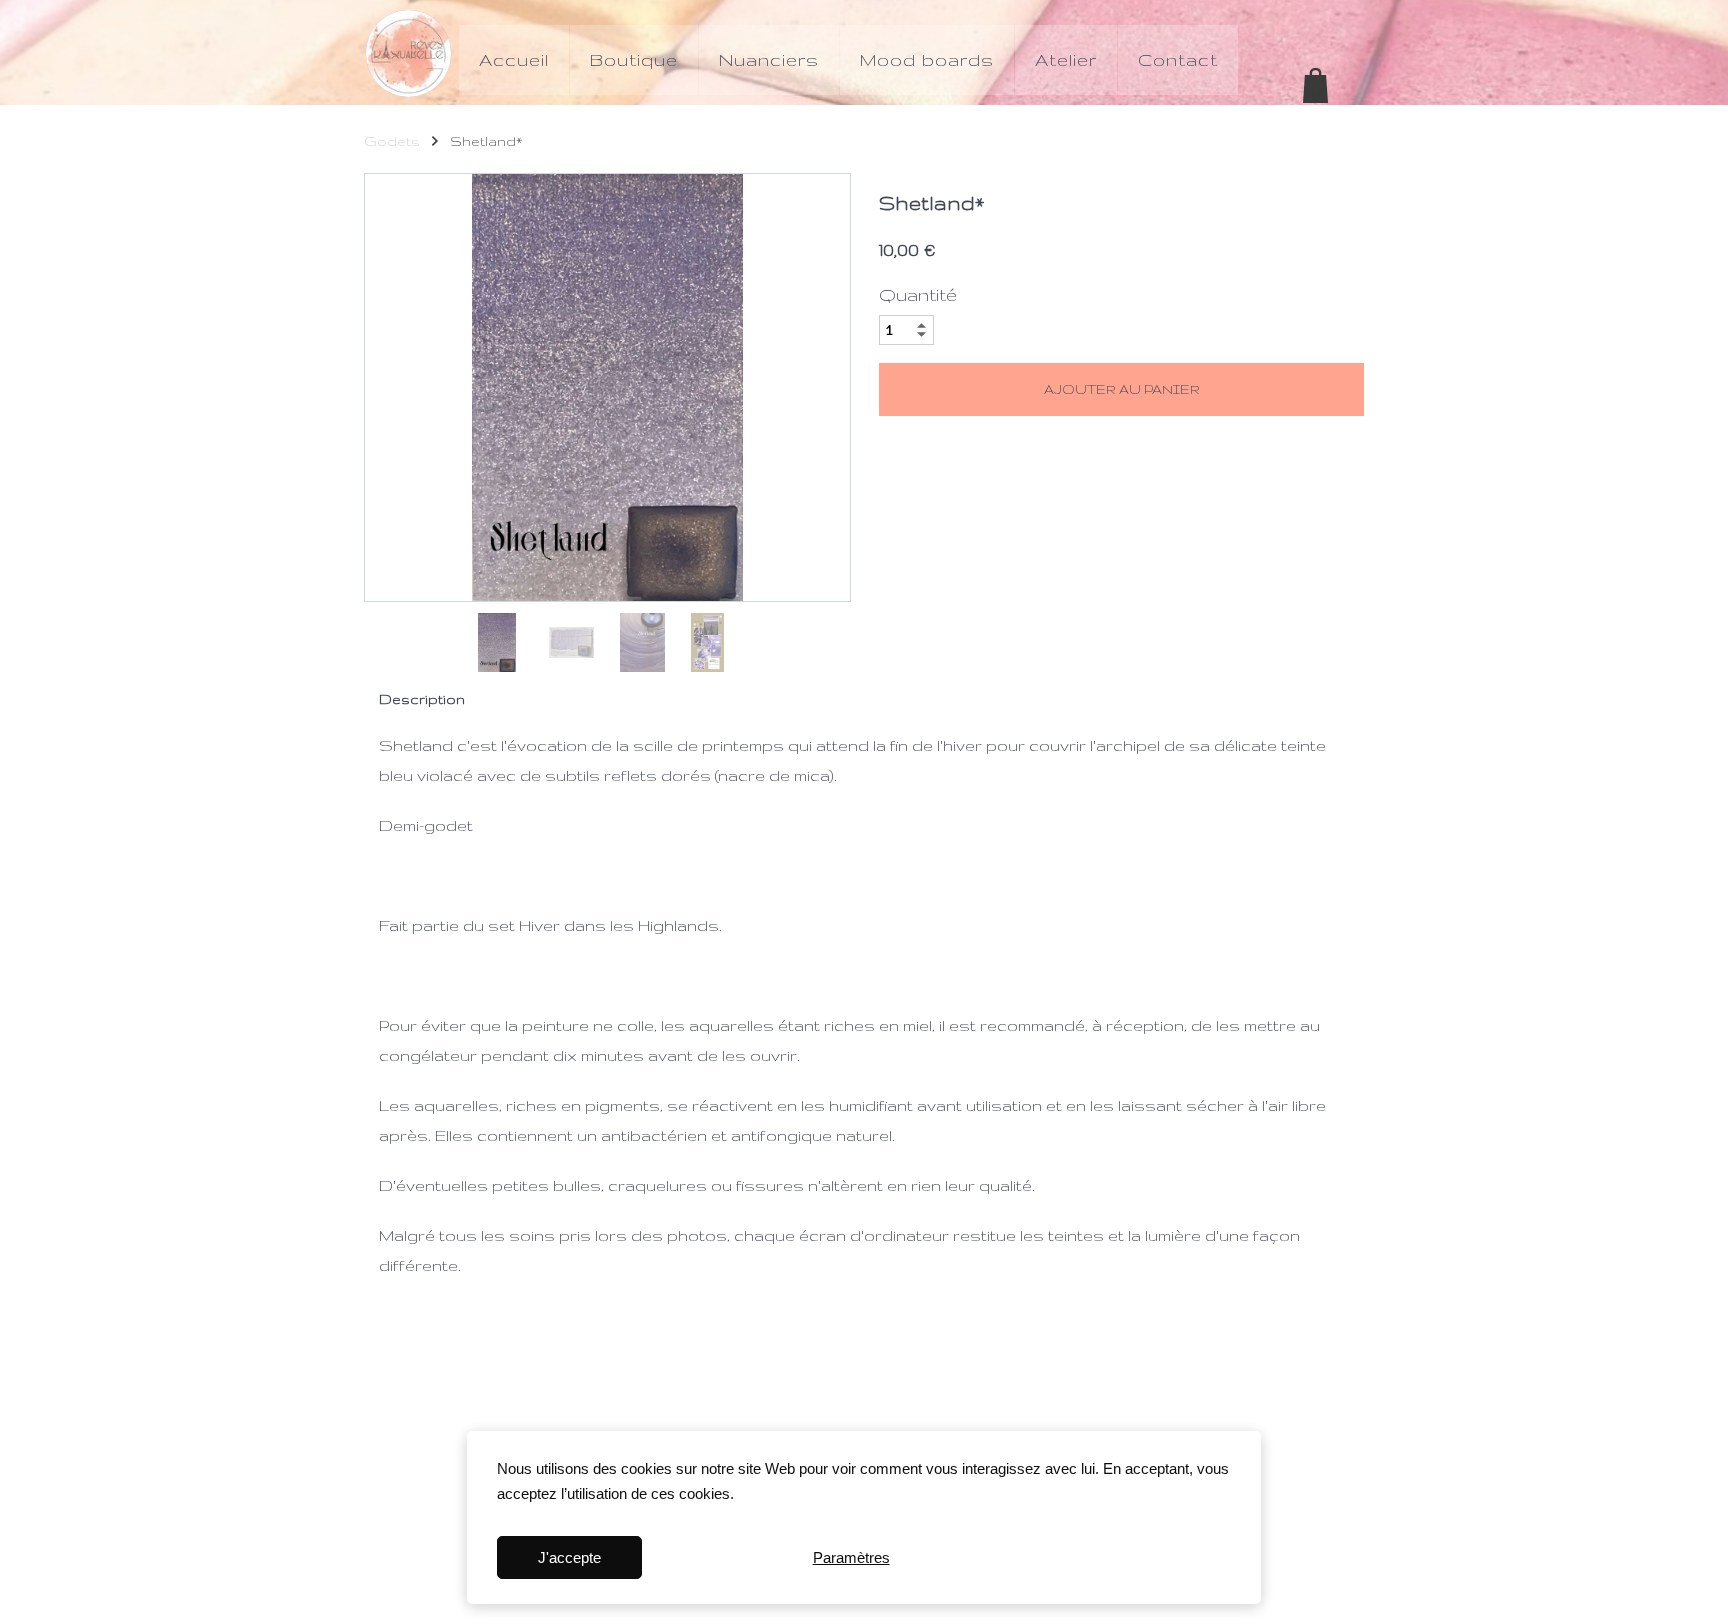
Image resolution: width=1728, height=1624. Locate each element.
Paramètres (851, 1557)
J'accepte (569, 1557)
